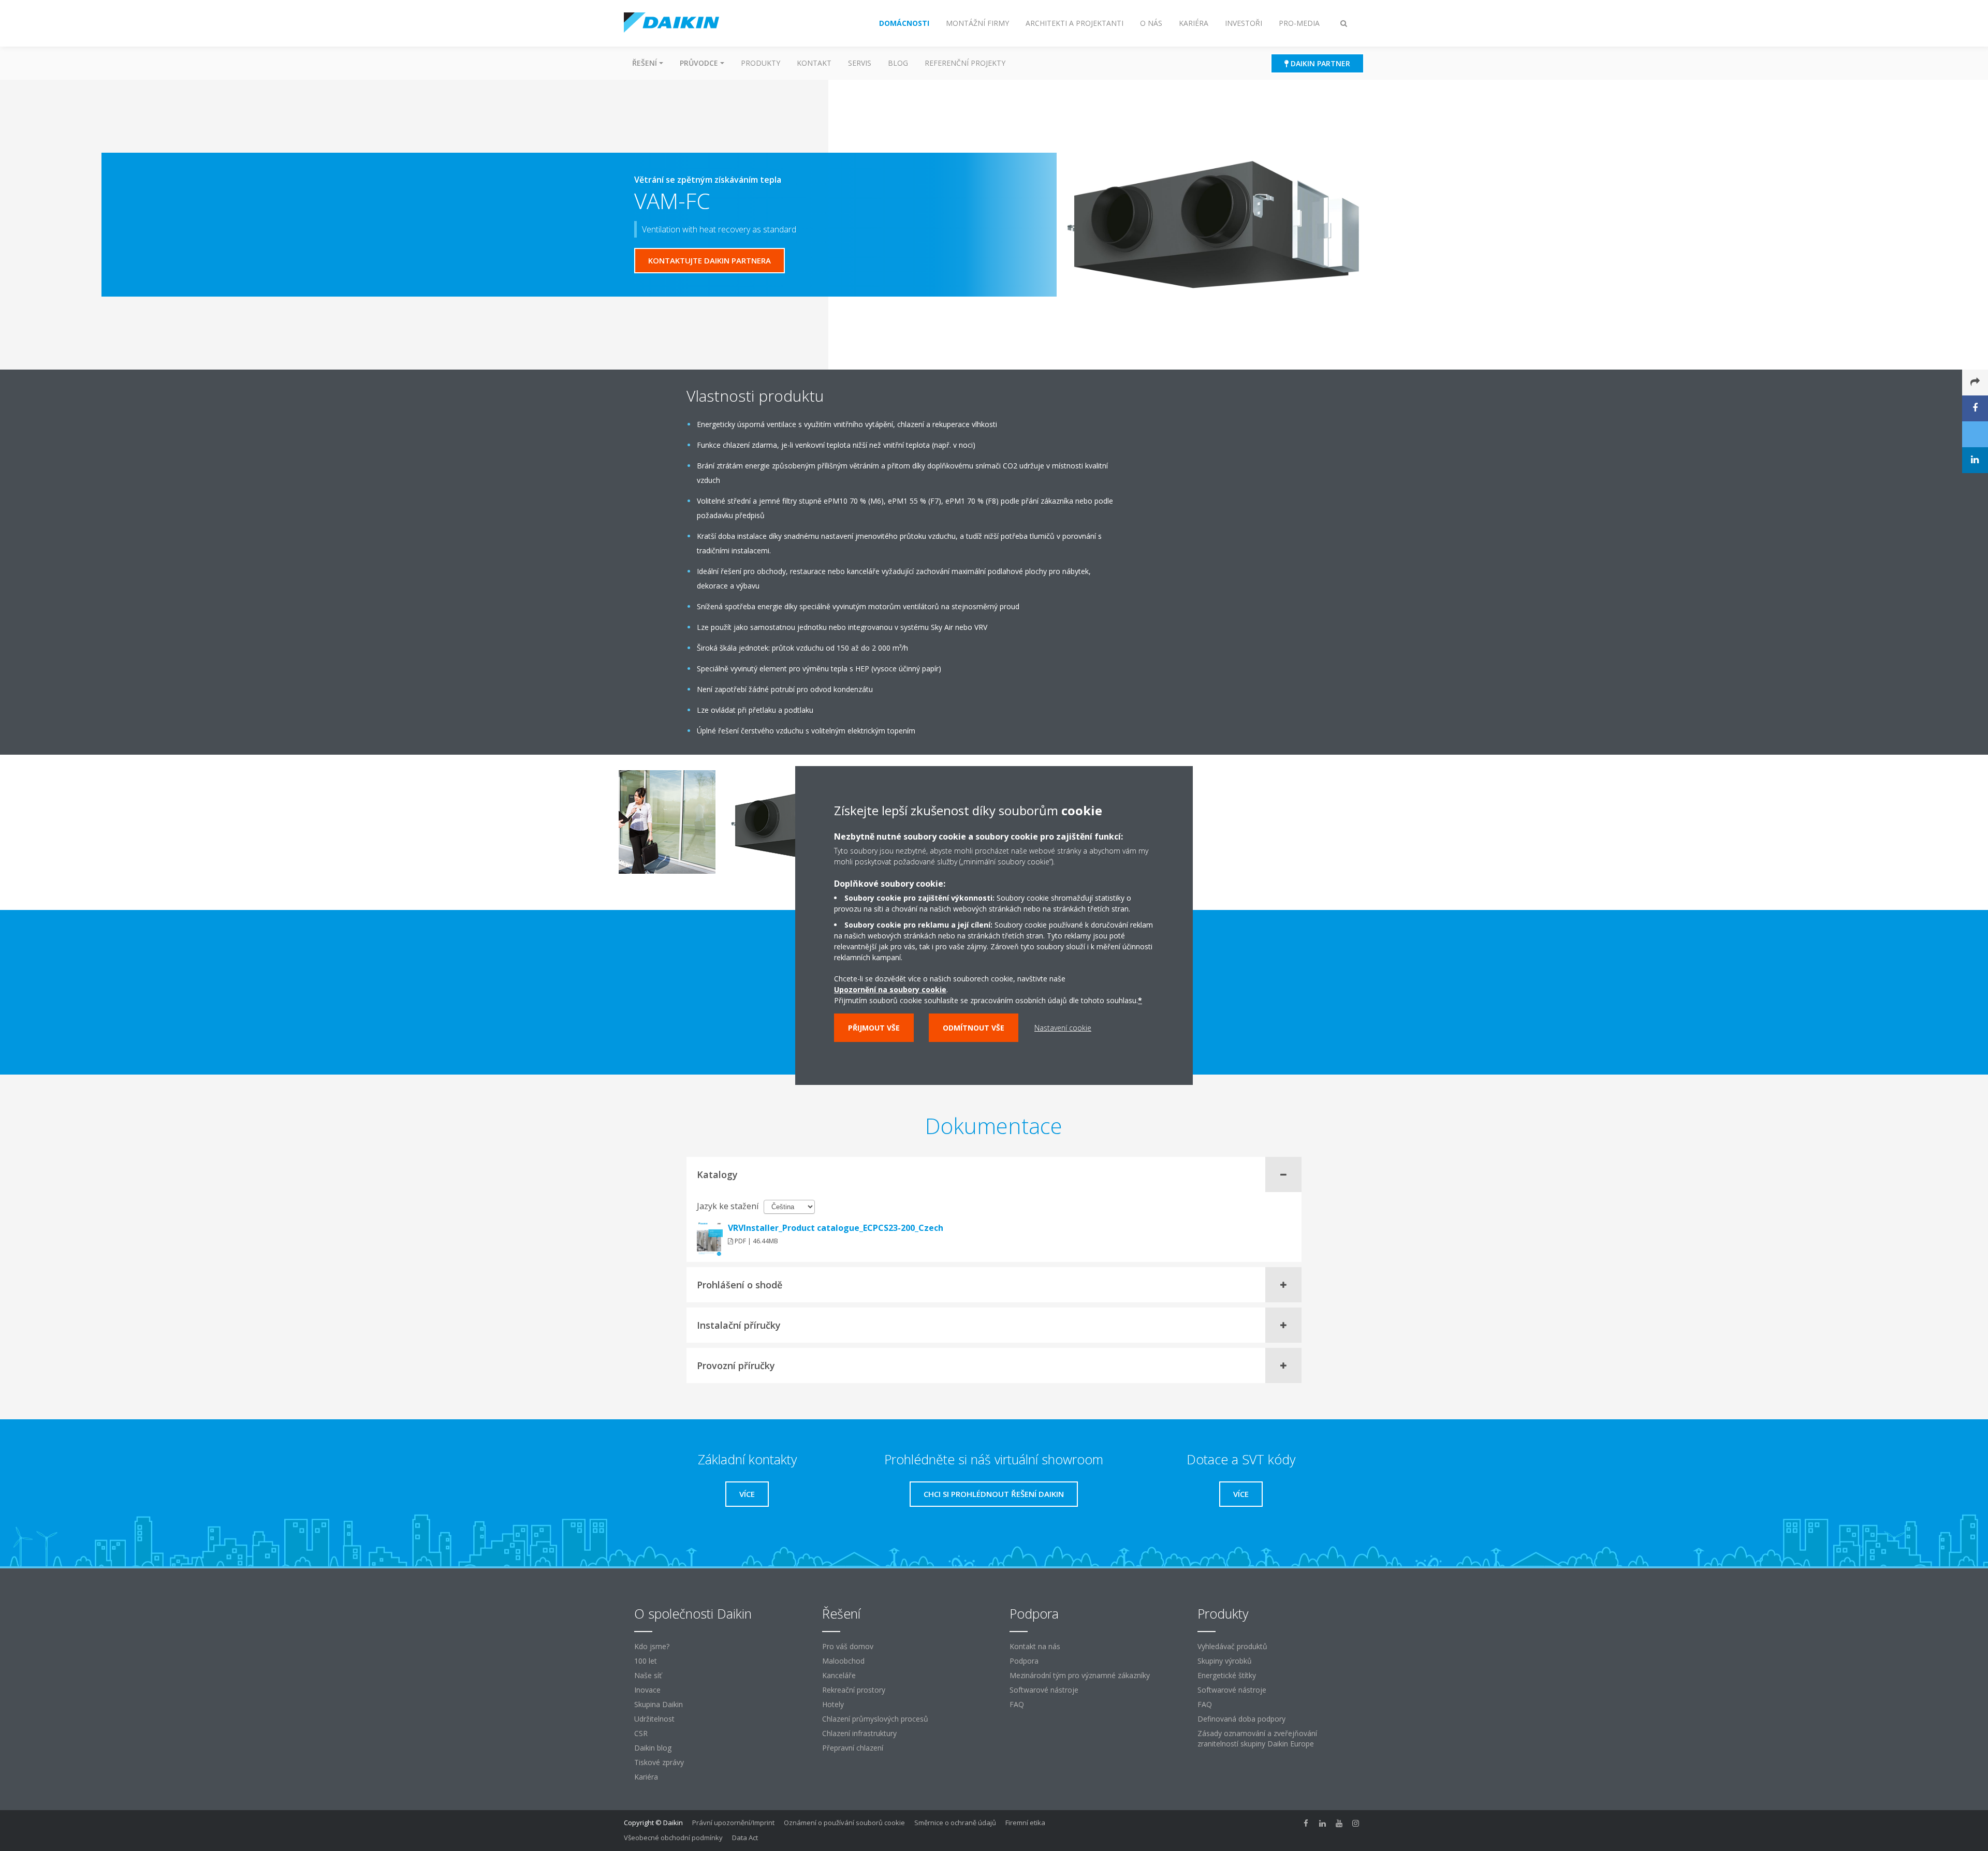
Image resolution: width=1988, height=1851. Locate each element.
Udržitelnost (654, 1719)
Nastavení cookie (1063, 1028)
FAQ (1017, 1704)
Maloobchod (843, 1661)
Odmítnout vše (974, 1028)
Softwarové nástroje (1044, 1690)
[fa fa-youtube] (1339, 1824)
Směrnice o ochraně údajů (955, 1823)
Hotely (833, 1704)
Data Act (745, 1838)
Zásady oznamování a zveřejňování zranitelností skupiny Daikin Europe (1257, 1738)
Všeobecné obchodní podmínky (673, 1838)
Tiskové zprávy (659, 1762)
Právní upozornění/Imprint (733, 1823)
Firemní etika (1025, 1823)
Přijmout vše (874, 1028)
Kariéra (646, 1777)
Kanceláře (839, 1675)
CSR (641, 1733)
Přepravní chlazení (853, 1748)
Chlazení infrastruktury (859, 1733)
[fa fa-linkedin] (1323, 1824)
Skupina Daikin (659, 1704)
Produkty (761, 63)
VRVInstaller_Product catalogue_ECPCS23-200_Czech (836, 1228)
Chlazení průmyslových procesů (875, 1719)
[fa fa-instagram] (1356, 1824)
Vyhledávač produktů (1232, 1646)
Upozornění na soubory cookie (890, 989)
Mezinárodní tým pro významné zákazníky (1080, 1675)
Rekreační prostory (854, 1690)
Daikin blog (653, 1748)
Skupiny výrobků (1225, 1661)
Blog (898, 63)
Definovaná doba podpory (1241, 1719)
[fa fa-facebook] (1306, 1824)
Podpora (1024, 1661)
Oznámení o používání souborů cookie (844, 1823)
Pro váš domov (848, 1646)
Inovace (647, 1690)
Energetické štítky (1227, 1675)
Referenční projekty (965, 63)
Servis (860, 63)
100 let (646, 1661)
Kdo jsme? (652, 1646)
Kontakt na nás (1035, 1646)
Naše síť (648, 1675)
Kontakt (814, 63)
